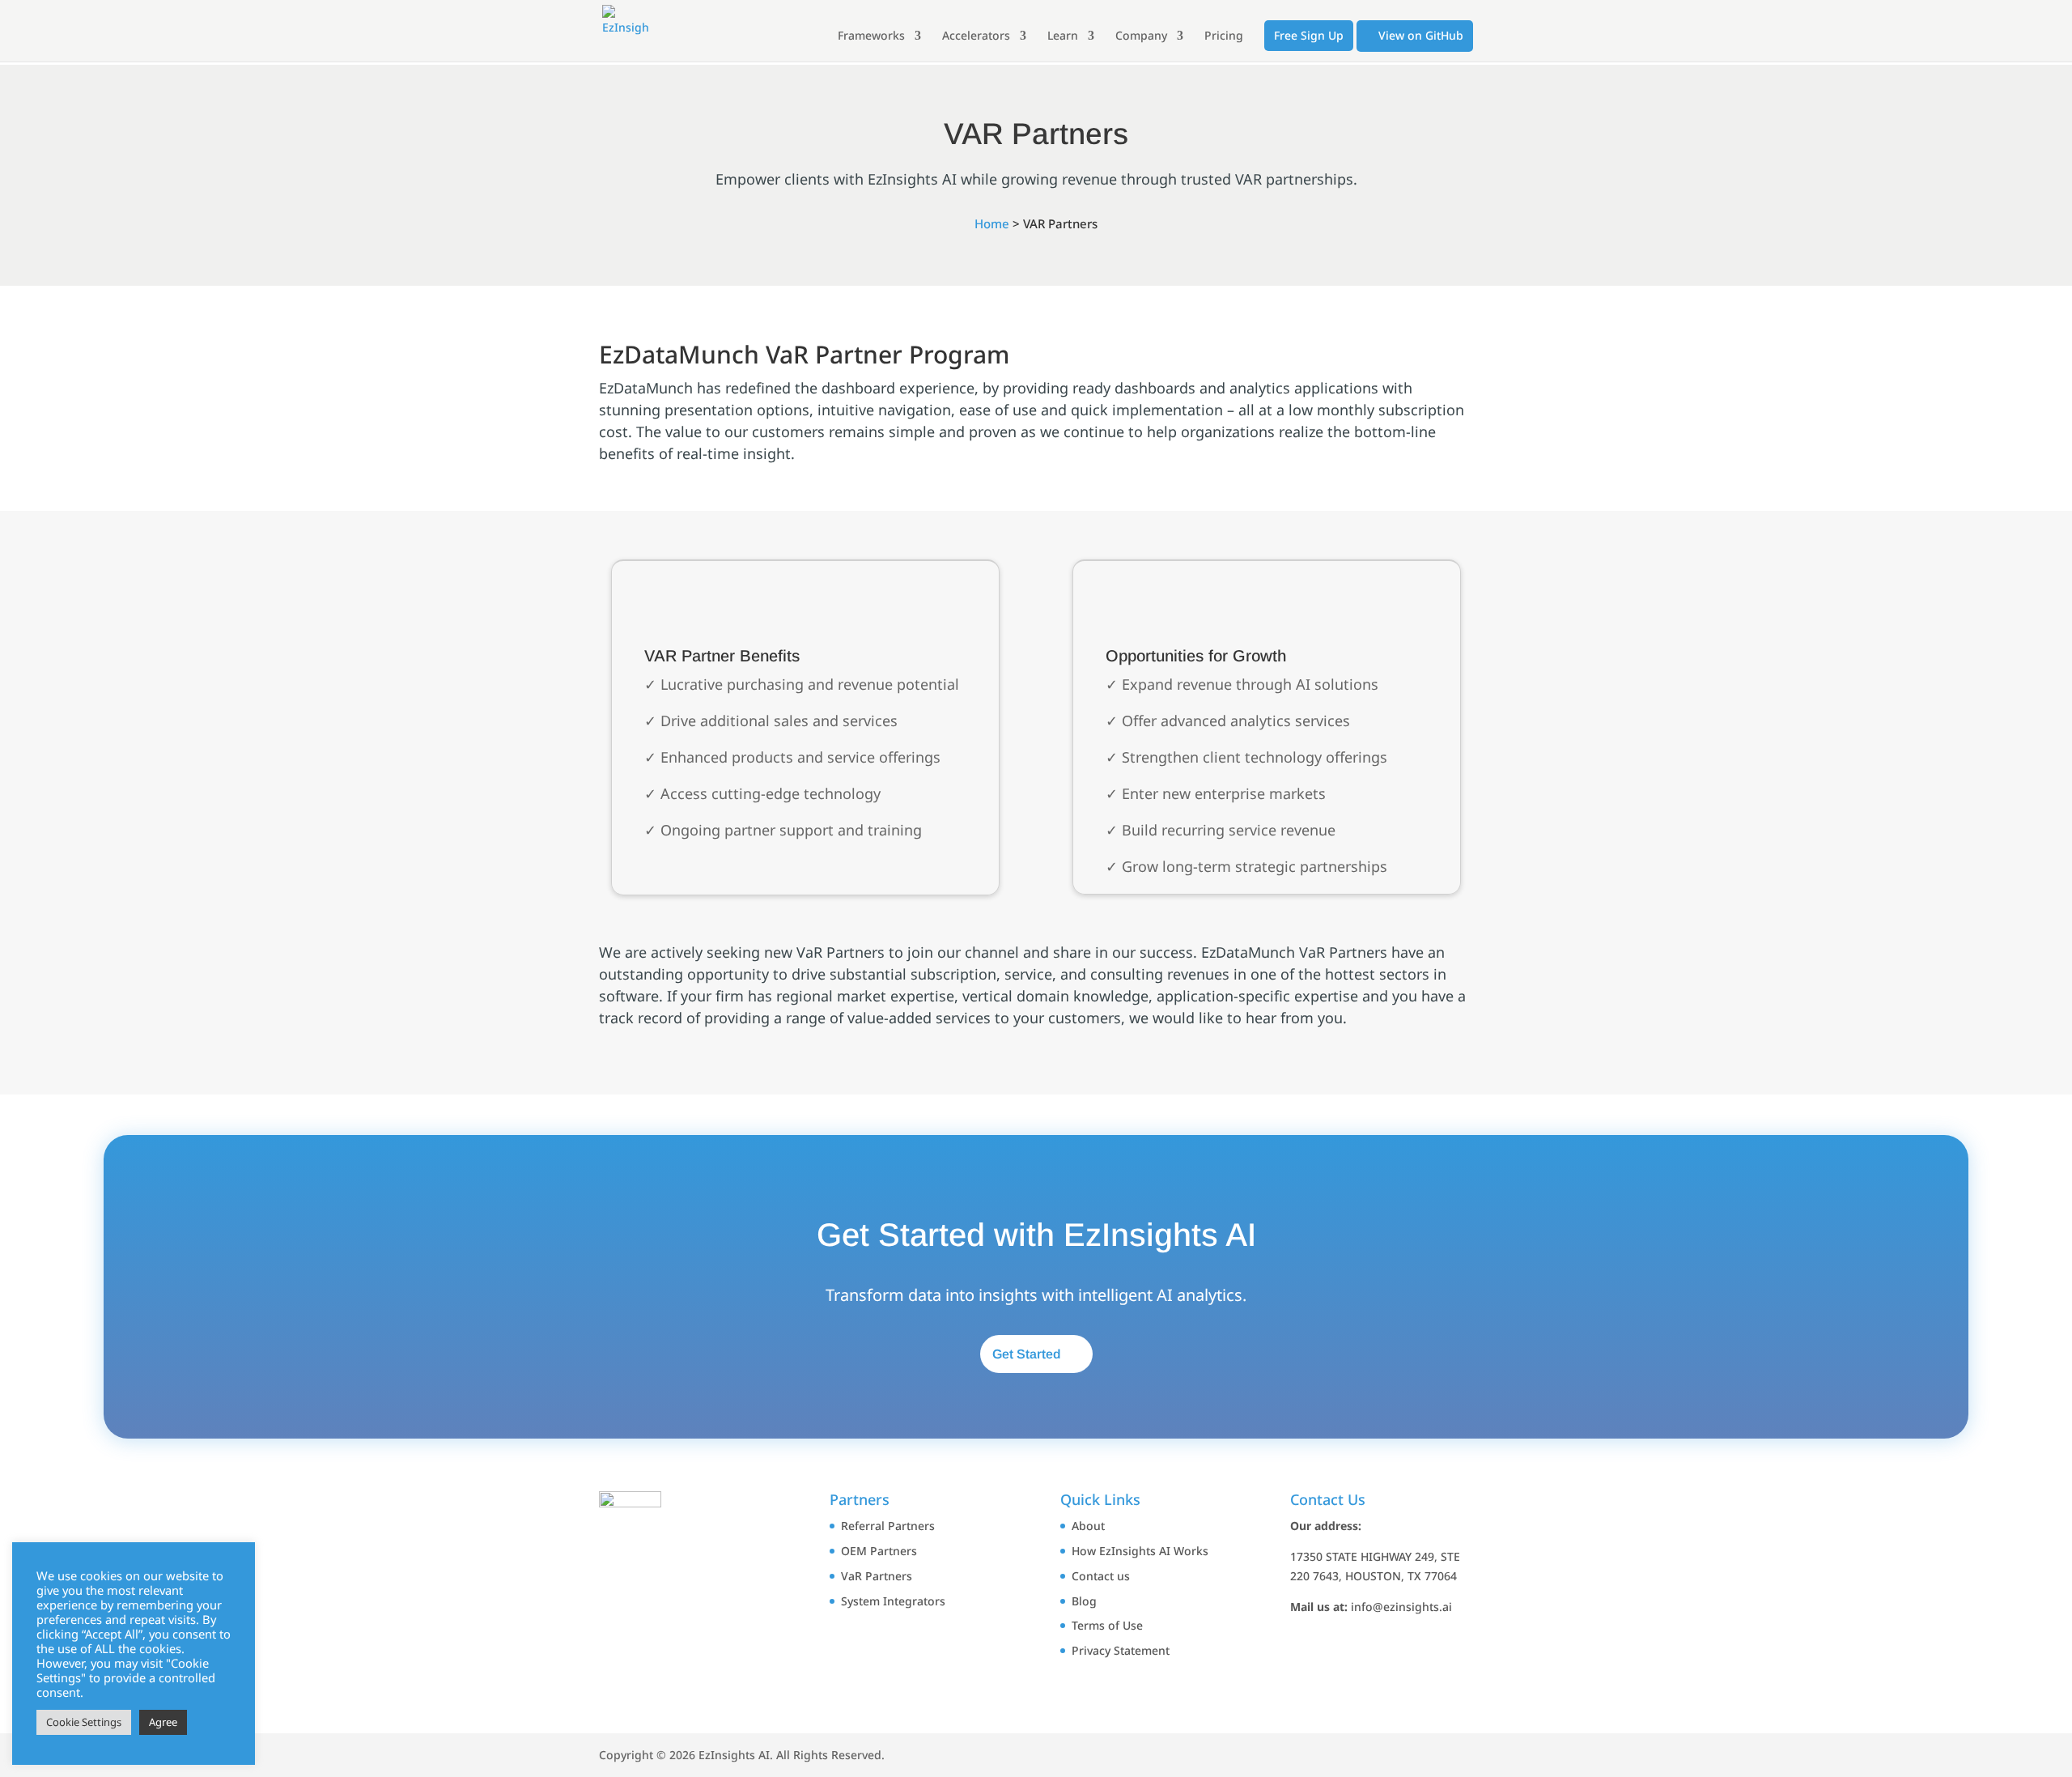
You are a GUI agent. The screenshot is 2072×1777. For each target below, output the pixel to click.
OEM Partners (879, 1551)
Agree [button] (163, 1722)
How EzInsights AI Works (1140, 1551)
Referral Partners (888, 1526)
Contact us (1101, 1576)
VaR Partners (877, 1576)
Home (992, 223)
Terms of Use (1107, 1625)
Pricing (1224, 36)
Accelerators (976, 36)
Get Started (1026, 1354)
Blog (1084, 1601)
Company (1141, 36)
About (1088, 1526)
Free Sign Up (1309, 35)
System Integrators (893, 1601)
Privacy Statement (1121, 1650)
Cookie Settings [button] (84, 1722)
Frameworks (871, 36)
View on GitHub (1419, 35)
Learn (1063, 36)
